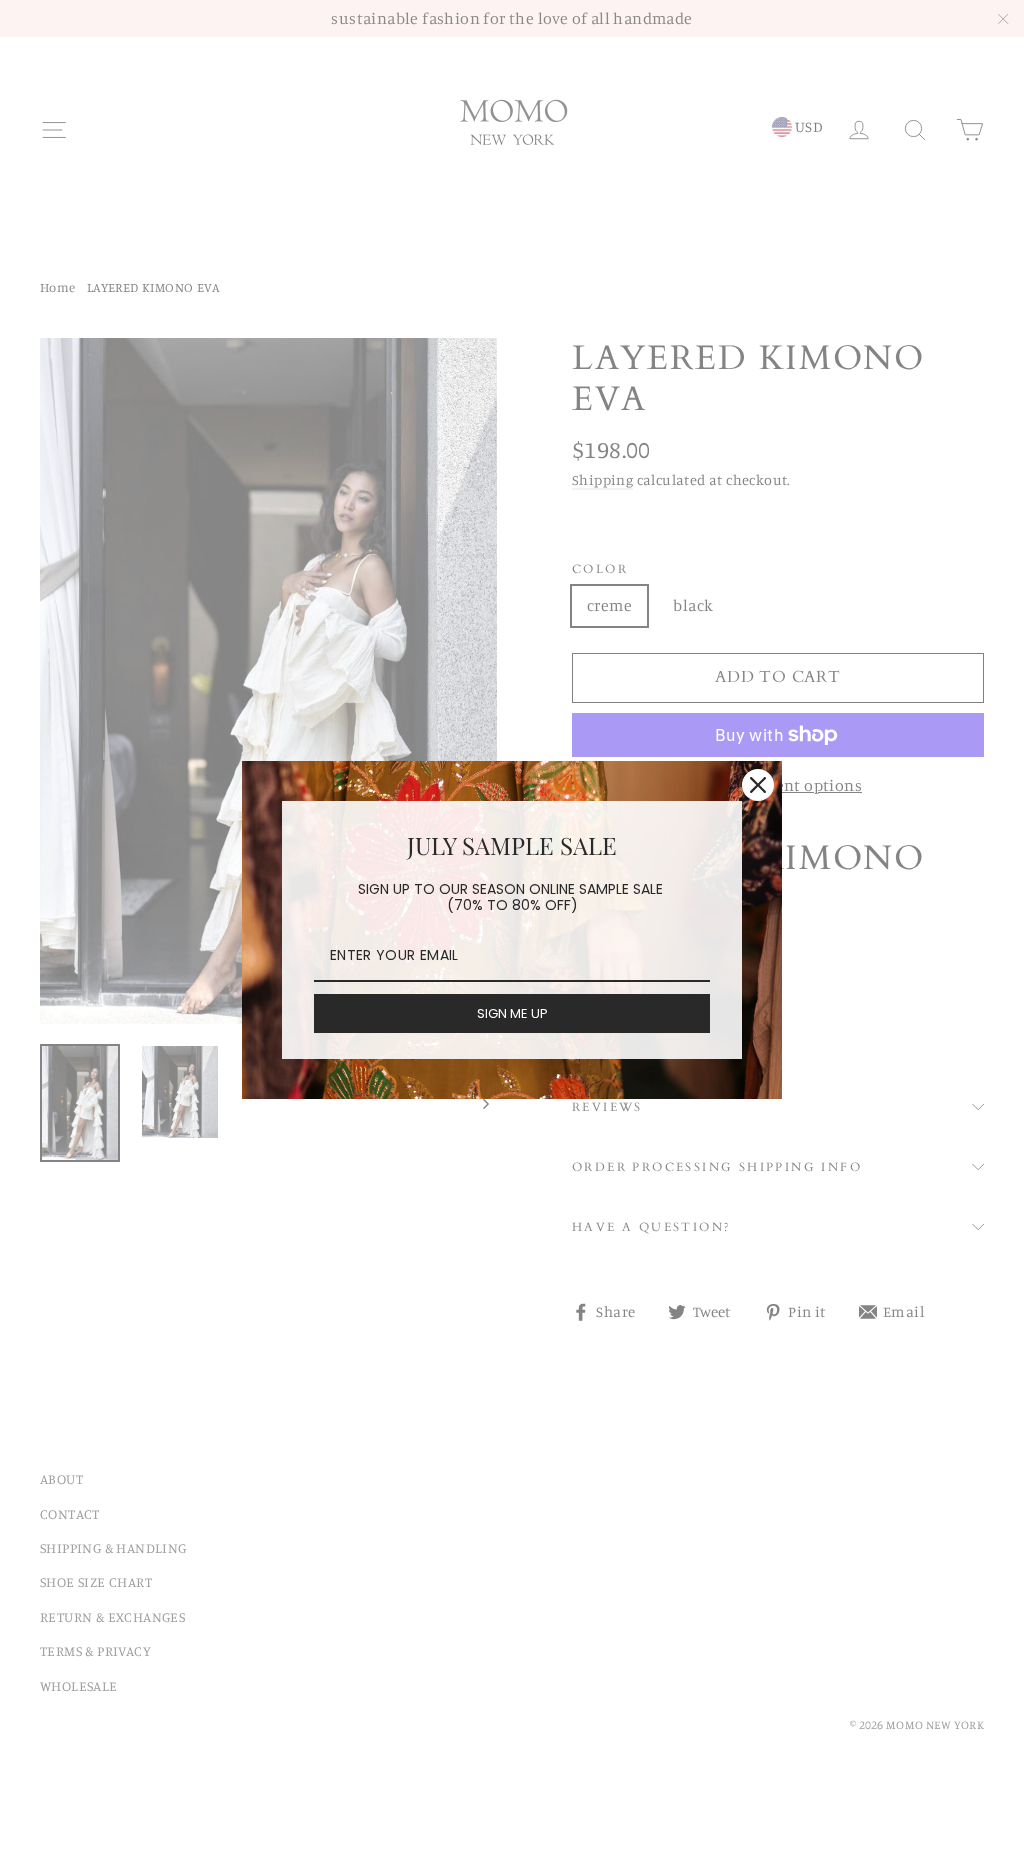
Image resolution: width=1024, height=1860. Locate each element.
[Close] (758, 785)
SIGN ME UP (512, 1013)
